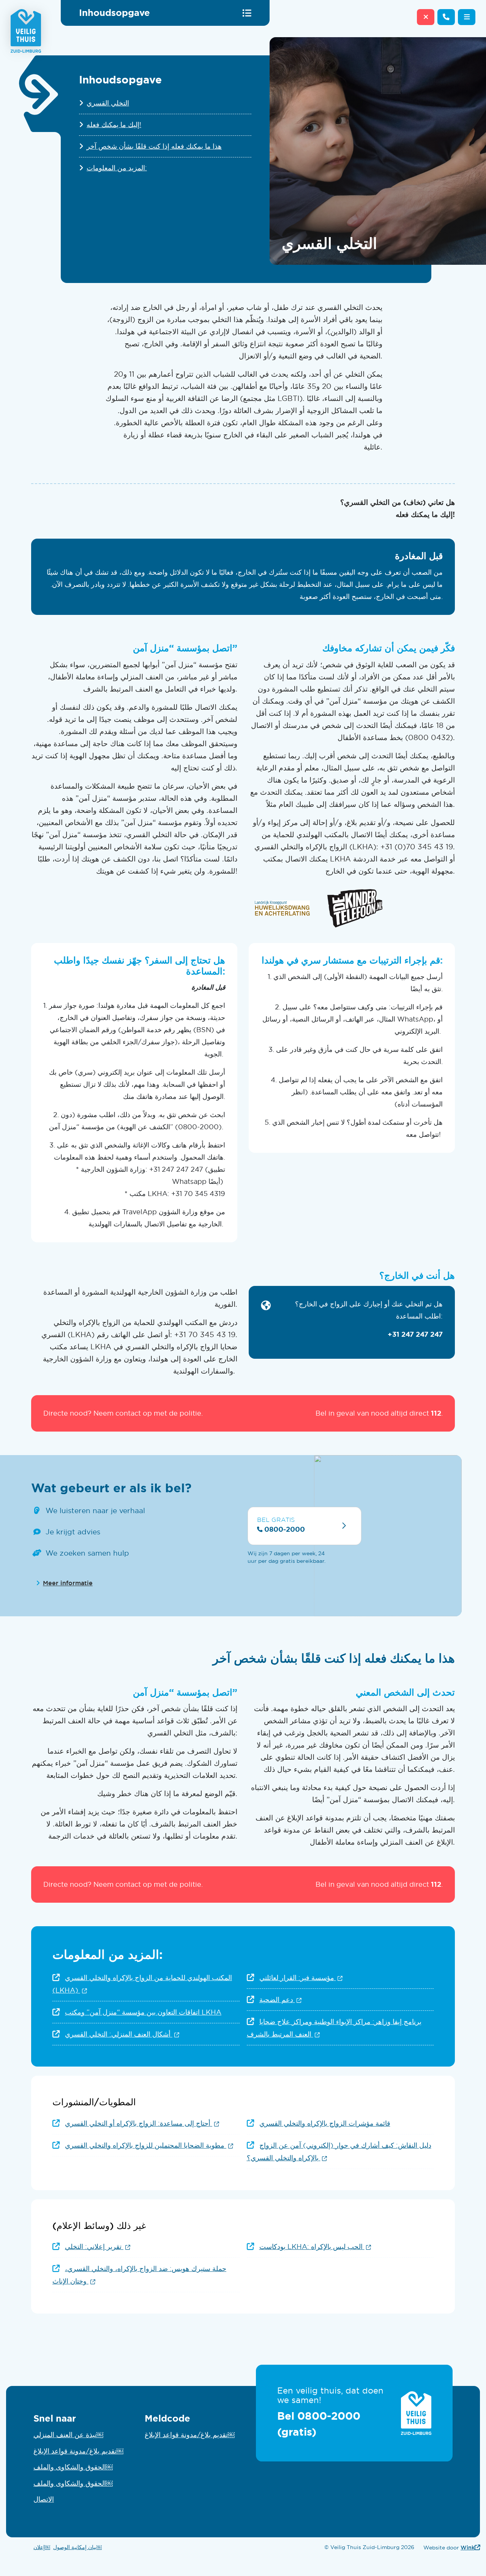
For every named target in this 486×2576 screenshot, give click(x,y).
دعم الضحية (281, 2000)
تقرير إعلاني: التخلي (98, 2247)
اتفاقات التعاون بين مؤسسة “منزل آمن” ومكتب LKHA (143, 2012)
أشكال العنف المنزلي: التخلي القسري (122, 2034)
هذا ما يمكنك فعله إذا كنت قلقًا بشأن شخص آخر (154, 146)
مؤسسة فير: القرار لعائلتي (301, 1978)
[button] (467, 17)
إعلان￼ (42, 2547)
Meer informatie (68, 1583)
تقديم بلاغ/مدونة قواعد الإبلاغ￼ (78, 2451)
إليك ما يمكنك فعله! (114, 125)
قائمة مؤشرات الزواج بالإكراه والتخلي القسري (325, 2123)
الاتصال (44, 2499)
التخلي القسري (108, 103)
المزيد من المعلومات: (117, 168)
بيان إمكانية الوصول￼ (77, 2547)
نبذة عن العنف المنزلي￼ (68, 2435)
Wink (470, 2547)
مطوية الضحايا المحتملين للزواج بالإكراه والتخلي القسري (149, 2145)
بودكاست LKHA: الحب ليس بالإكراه (315, 2247)
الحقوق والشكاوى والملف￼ (73, 2467)
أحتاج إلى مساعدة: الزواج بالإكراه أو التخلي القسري (142, 2123)
